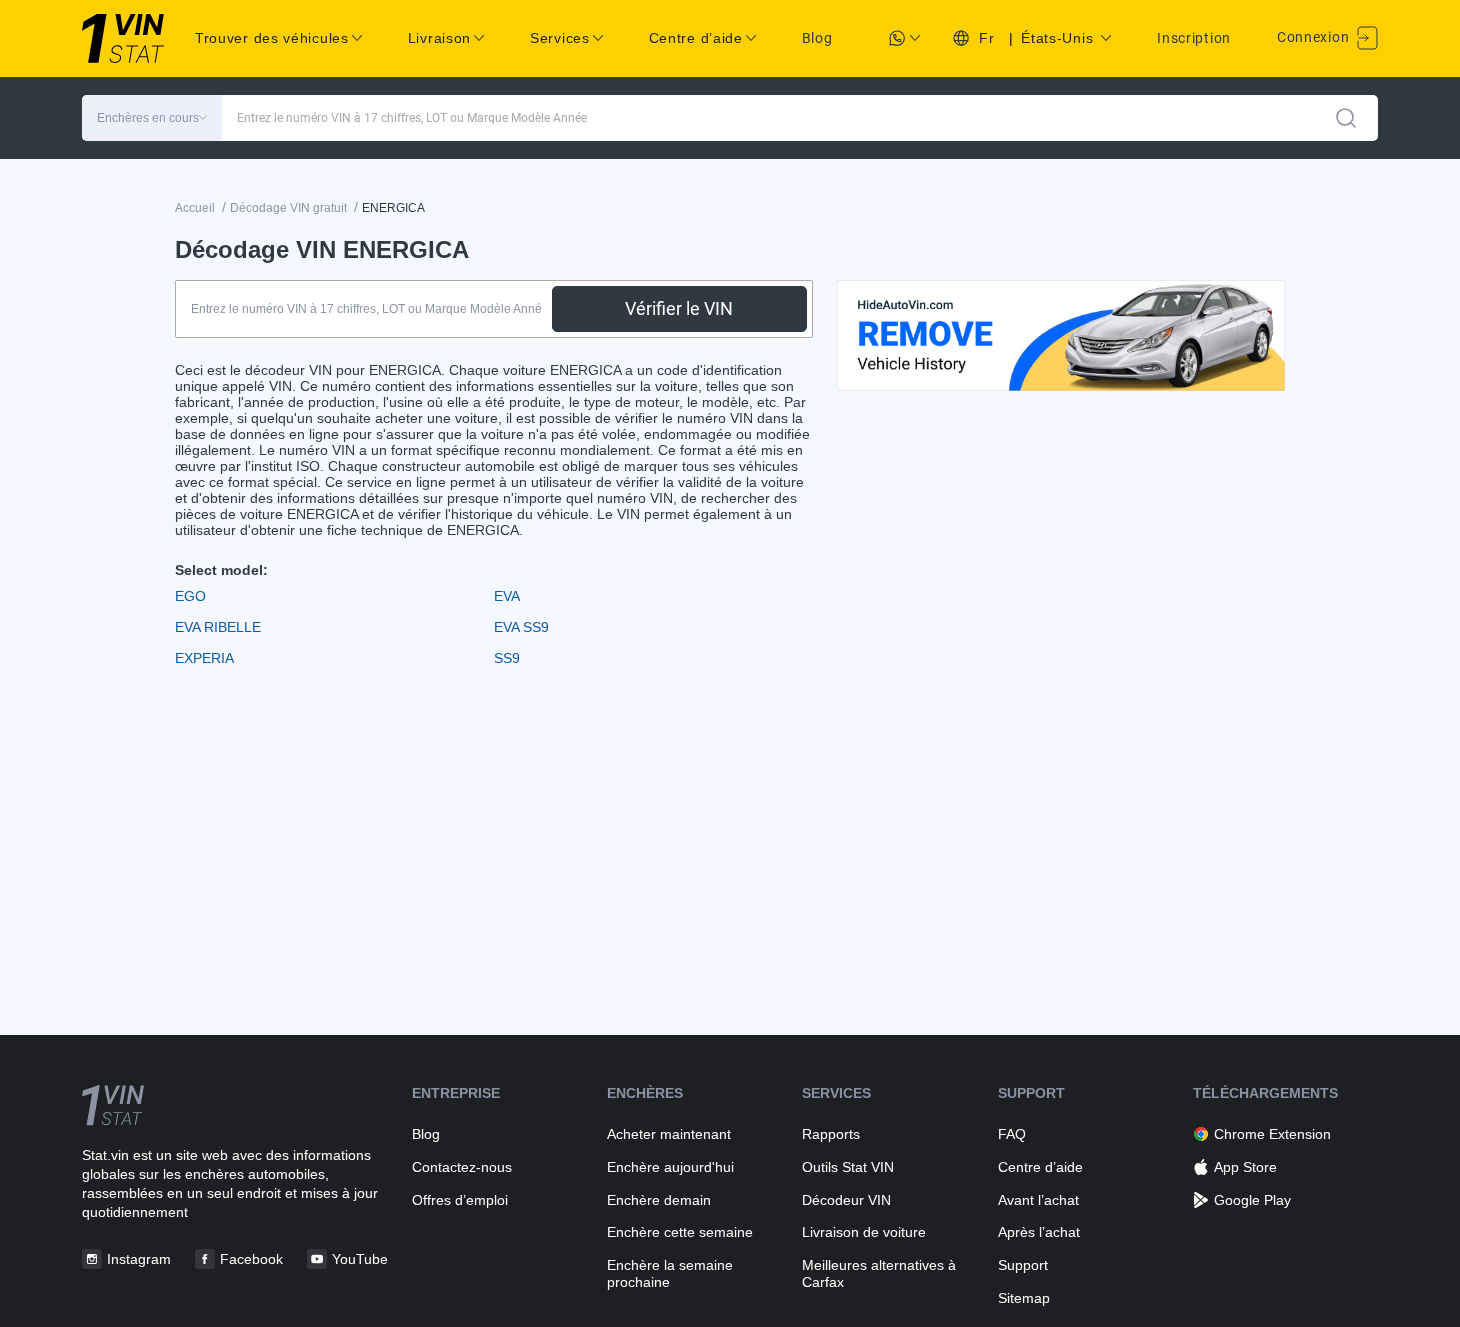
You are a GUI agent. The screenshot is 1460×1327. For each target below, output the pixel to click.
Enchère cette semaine (680, 1232)
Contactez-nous (462, 1167)
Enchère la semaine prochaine (670, 1273)
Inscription (1194, 38)
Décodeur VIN (846, 1200)
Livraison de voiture (864, 1232)
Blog (817, 38)
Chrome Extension (1272, 1134)
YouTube (360, 1259)
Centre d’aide (1040, 1167)
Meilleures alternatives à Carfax (879, 1273)
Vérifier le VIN (679, 308)
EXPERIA (204, 658)
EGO (190, 596)
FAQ (1012, 1134)
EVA (507, 596)
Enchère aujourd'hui (670, 1167)
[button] (152, 118)
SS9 (507, 658)
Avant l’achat (1038, 1200)
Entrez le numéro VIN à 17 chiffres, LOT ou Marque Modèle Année (412, 118)
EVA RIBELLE (218, 627)
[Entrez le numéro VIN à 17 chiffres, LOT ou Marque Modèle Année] (1346, 118)
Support (1023, 1265)
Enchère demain (659, 1200)
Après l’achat (1039, 1232)
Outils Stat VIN (848, 1167)
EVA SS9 (521, 627)
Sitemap (1024, 1298)
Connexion (1315, 37)
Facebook (251, 1259)
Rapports (831, 1134)
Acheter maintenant (669, 1134)
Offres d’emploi (460, 1200)
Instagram (139, 1259)
